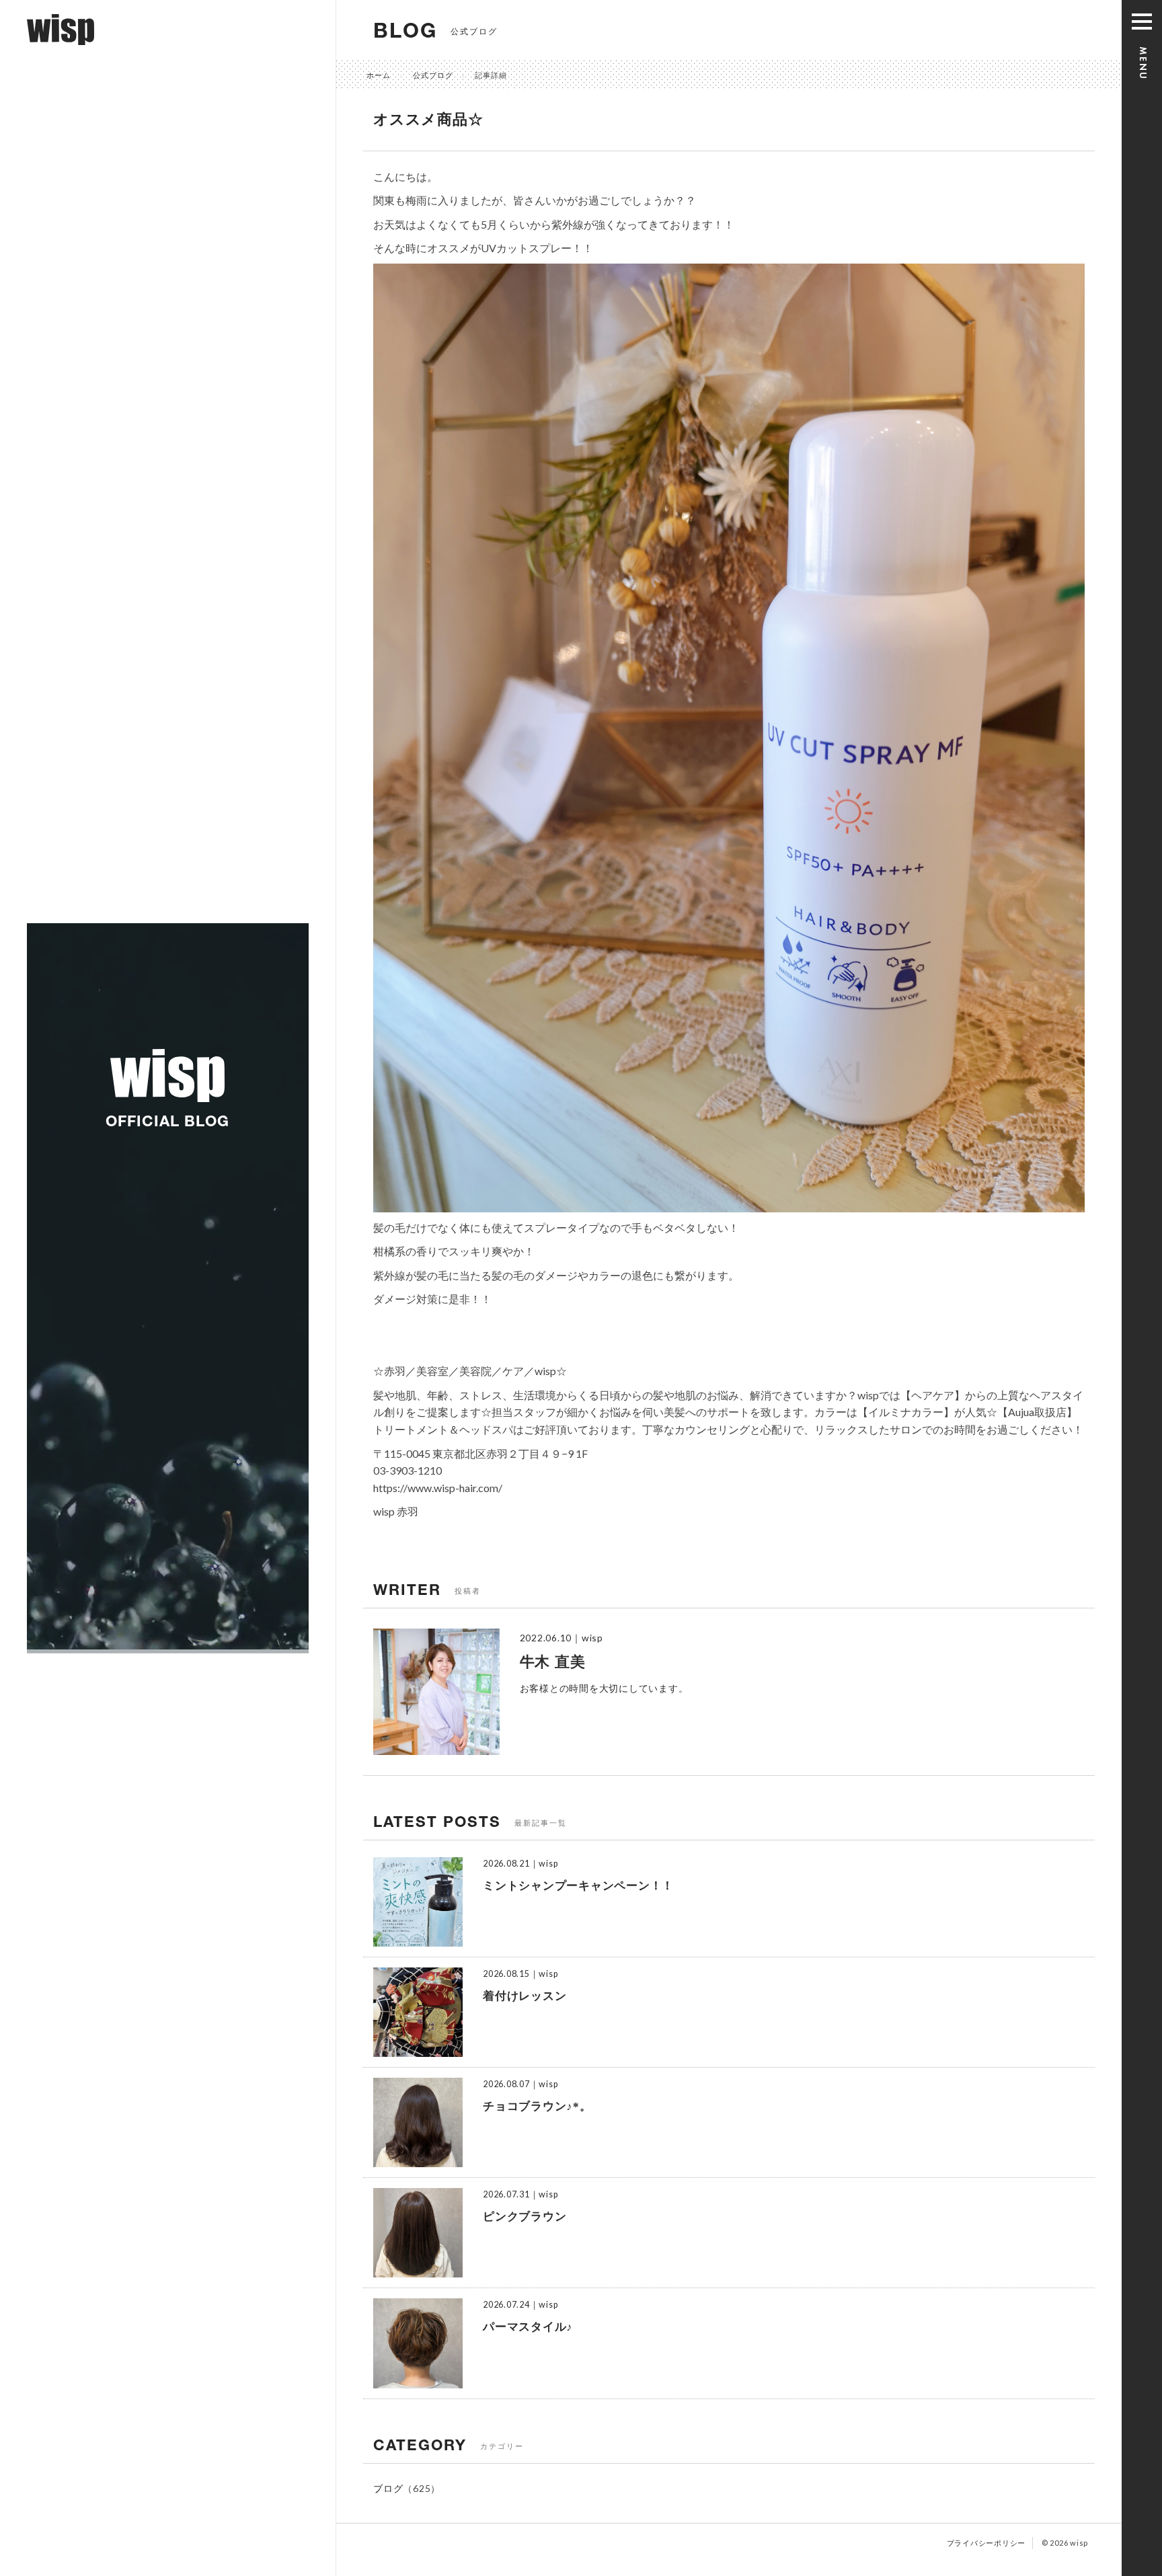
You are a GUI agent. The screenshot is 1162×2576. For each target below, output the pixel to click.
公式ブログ (433, 75)
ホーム (379, 75)
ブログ (388, 2488)
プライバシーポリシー (986, 2543)
